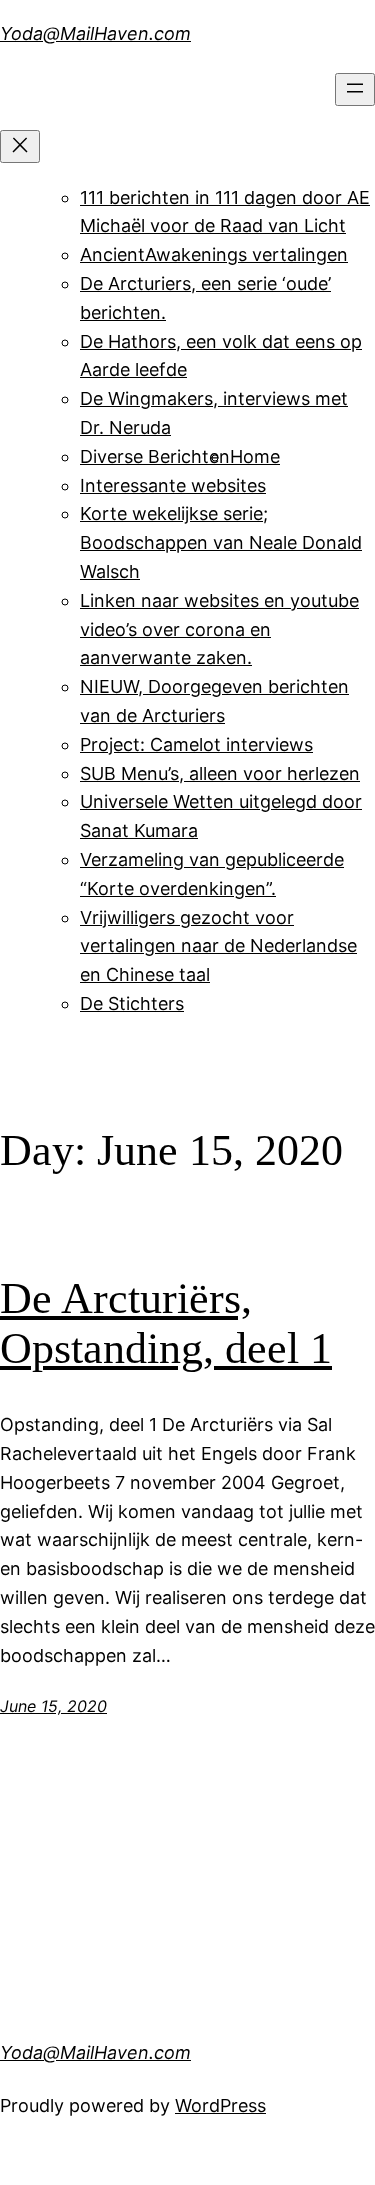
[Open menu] (355, 89)
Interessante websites (173, 485)
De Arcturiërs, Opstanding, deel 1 (166, 1324)
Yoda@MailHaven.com (95, 33)
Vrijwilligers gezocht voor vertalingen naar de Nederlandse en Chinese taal (218, 946)
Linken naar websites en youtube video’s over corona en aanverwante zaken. (219, 629)
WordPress (220, 2105)
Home (255, 456)
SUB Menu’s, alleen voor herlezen (220, 773)
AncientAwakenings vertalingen (214, 254)
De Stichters (132, 1003)
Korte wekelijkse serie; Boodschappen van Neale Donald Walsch (221, 542)
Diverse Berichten (155, 456)
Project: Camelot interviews (196, 744)
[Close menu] (20, 146)
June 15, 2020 (53, 1706)
